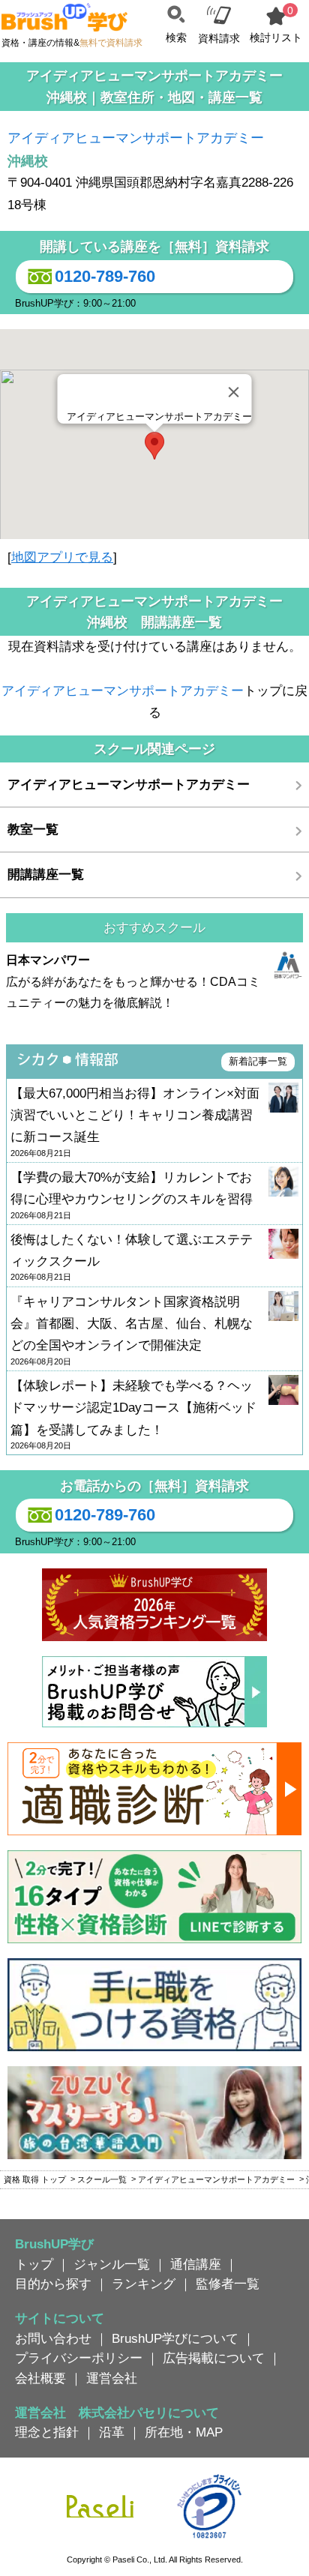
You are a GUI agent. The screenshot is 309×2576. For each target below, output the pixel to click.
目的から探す (53, 2284)
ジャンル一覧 (112, 2264)
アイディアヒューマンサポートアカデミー (136, 138)
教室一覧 (33, 829)
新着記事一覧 (258, 1061)
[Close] (234, 392)
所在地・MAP (184, 2432)
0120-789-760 (105, 276)
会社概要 (40, 2378)
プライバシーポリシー (79, 2358)
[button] (154, 446)
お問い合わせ (53, 2338)
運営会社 (112, 2378)
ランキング (144, 2284)
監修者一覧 (228, 2284)
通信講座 (196, 2264)
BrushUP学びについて (175, 2338)
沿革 (112, 2432)
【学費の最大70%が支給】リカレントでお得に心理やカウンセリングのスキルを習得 (132, 1195)
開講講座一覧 (46, 874)
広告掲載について (214, 2358)
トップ (34, 2264)
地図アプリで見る (62, 557)
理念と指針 (47, 2432)
